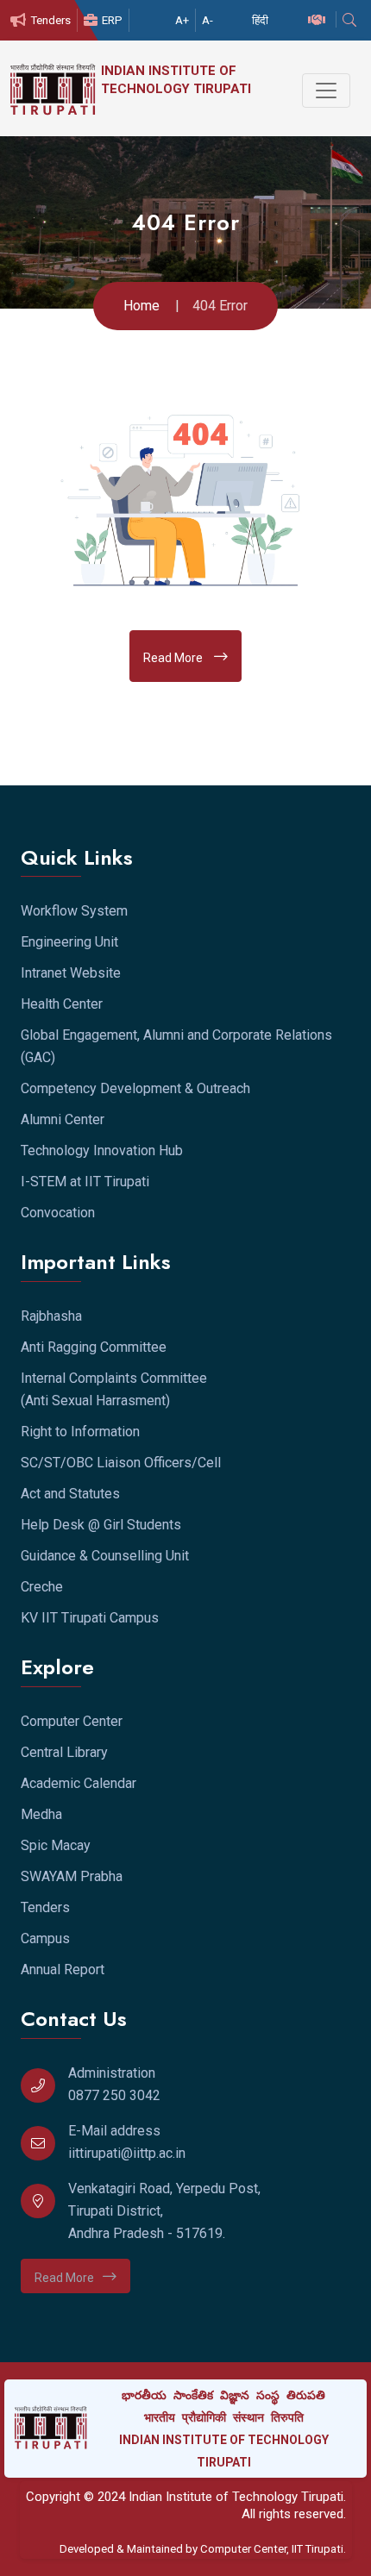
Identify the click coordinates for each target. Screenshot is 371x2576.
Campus (45, 1938)
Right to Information (80, 1432)
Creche (42, 1587)
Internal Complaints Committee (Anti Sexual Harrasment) (114, 1389)
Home (141, 306)
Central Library (64, 1752)
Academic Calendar (79, 1783)
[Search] (352, 20)
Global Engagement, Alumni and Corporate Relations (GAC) (176, 1046)
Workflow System (74, 911)
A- (208, 20)
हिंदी (260, 20)
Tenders (50, 20)
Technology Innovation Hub (102, 1150)
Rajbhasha (51, 1316)
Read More (174, 658)
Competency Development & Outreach (135, 1088)
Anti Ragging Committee (94, 1347)
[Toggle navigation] (326, 91)
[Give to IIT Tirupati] (319, 20)
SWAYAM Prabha (72, 1876)
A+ (182, 20)
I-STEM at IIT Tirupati (85, 1182)
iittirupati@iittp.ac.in (127, 2153)
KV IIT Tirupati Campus (90, 1618)
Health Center (62, 1004)
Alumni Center (63, 1119)
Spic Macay (56, 1845)
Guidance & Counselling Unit (105, 1556)
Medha (41, 1814)
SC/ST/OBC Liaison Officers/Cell (121, 1463)
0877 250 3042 (114, 2095)
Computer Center (72, 1721)
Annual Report (63, 1970)
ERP (112, 20)
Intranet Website (71, 973)
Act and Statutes (70, 1494)
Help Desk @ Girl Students (101, 1525)
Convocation (58, 1213)
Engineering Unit (69, 942)
